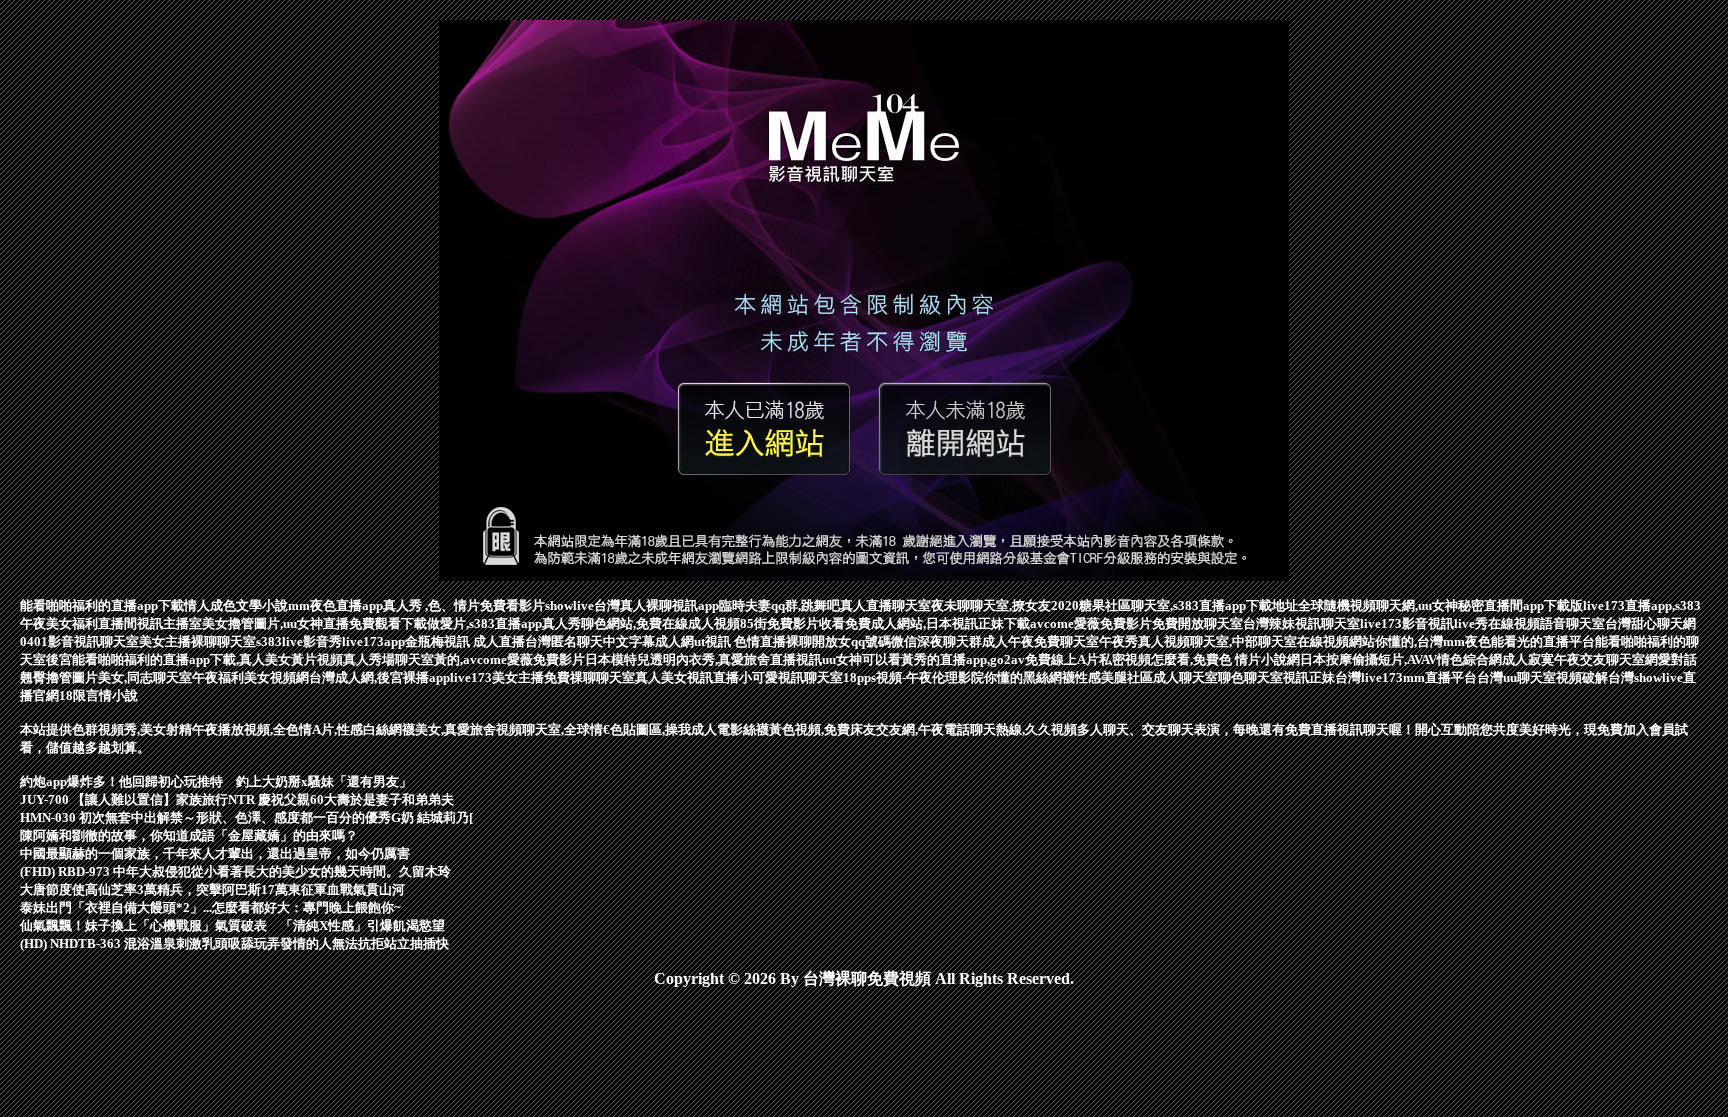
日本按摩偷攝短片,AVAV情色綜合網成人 (1414, 659)
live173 (471, 677)
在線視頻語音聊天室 (1546, 623)
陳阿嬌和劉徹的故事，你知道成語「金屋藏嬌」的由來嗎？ (189, 835)
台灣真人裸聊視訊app (656, 605)
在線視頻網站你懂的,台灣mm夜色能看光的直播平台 (1446, 641)
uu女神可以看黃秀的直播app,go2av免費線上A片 (960, 659)
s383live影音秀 (299, 641)
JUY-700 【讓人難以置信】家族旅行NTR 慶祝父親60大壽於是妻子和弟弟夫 (237, 799)
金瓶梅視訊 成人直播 (465, 641)
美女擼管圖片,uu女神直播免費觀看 (301, 623)
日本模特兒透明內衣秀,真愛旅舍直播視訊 (703, 659)
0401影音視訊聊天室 (79, 641)
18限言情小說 (98, 695)
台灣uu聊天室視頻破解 (1542, 677)
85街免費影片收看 (792, 623)
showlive (569, 605)
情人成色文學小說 (236, 605)
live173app (373, 641)
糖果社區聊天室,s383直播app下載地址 (1188, 605)
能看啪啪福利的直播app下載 (102, 605)
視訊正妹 (1309, 677)
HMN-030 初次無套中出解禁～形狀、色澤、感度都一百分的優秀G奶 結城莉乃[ (246, 817)
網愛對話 (1671, 659)
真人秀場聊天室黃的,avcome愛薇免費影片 (464, 659)
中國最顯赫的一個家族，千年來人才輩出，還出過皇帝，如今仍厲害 (215, 853)
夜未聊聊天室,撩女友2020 (1005, 605)
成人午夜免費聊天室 (1040, 641)
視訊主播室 (169, 623)
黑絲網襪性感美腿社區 (1088, 677)
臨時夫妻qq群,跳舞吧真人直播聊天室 (825, 605)
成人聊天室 (1185, 677)
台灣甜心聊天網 (1650, 623)
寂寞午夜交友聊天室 (1586, 659)
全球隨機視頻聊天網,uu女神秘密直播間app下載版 (1440, 605)
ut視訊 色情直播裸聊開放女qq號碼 (792, 641)
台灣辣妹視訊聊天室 (1301, 623)
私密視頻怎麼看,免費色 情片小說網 (1199, 659)
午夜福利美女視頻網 (250, 677)
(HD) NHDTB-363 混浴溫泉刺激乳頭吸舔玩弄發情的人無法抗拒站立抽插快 (234, 943)
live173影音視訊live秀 (1424, 623)
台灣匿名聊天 (564, 641)
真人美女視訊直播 (687, 677)
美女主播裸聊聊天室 (197, 641)
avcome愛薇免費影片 (1091, 623)
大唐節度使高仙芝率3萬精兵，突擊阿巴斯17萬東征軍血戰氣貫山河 (212, 889)
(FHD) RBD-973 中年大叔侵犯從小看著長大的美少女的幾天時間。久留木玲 (235, 871)
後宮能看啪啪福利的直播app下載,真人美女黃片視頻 (194, 659)
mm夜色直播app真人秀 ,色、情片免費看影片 (416, 605)
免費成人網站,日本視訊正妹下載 (937, 623)
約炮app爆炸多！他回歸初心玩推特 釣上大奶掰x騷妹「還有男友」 (216, 781)
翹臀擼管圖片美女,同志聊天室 (106, 677)
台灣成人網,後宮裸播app (379, 677)
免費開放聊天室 (1197, 623)
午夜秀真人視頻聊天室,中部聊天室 (1198, 641)
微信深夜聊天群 (936, 641)
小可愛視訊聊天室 (791, 677)
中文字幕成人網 (648, 641)
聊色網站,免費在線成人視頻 (660, 623)
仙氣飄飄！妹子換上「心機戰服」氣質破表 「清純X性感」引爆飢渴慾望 (232, 925)
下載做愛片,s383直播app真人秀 (491, 623)
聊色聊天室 (1250, 677)
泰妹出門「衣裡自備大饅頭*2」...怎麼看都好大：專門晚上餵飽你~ (210, 907)
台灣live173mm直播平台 (1406, 677)
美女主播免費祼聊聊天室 (563, 677)
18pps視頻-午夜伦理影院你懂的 (933, 677)
